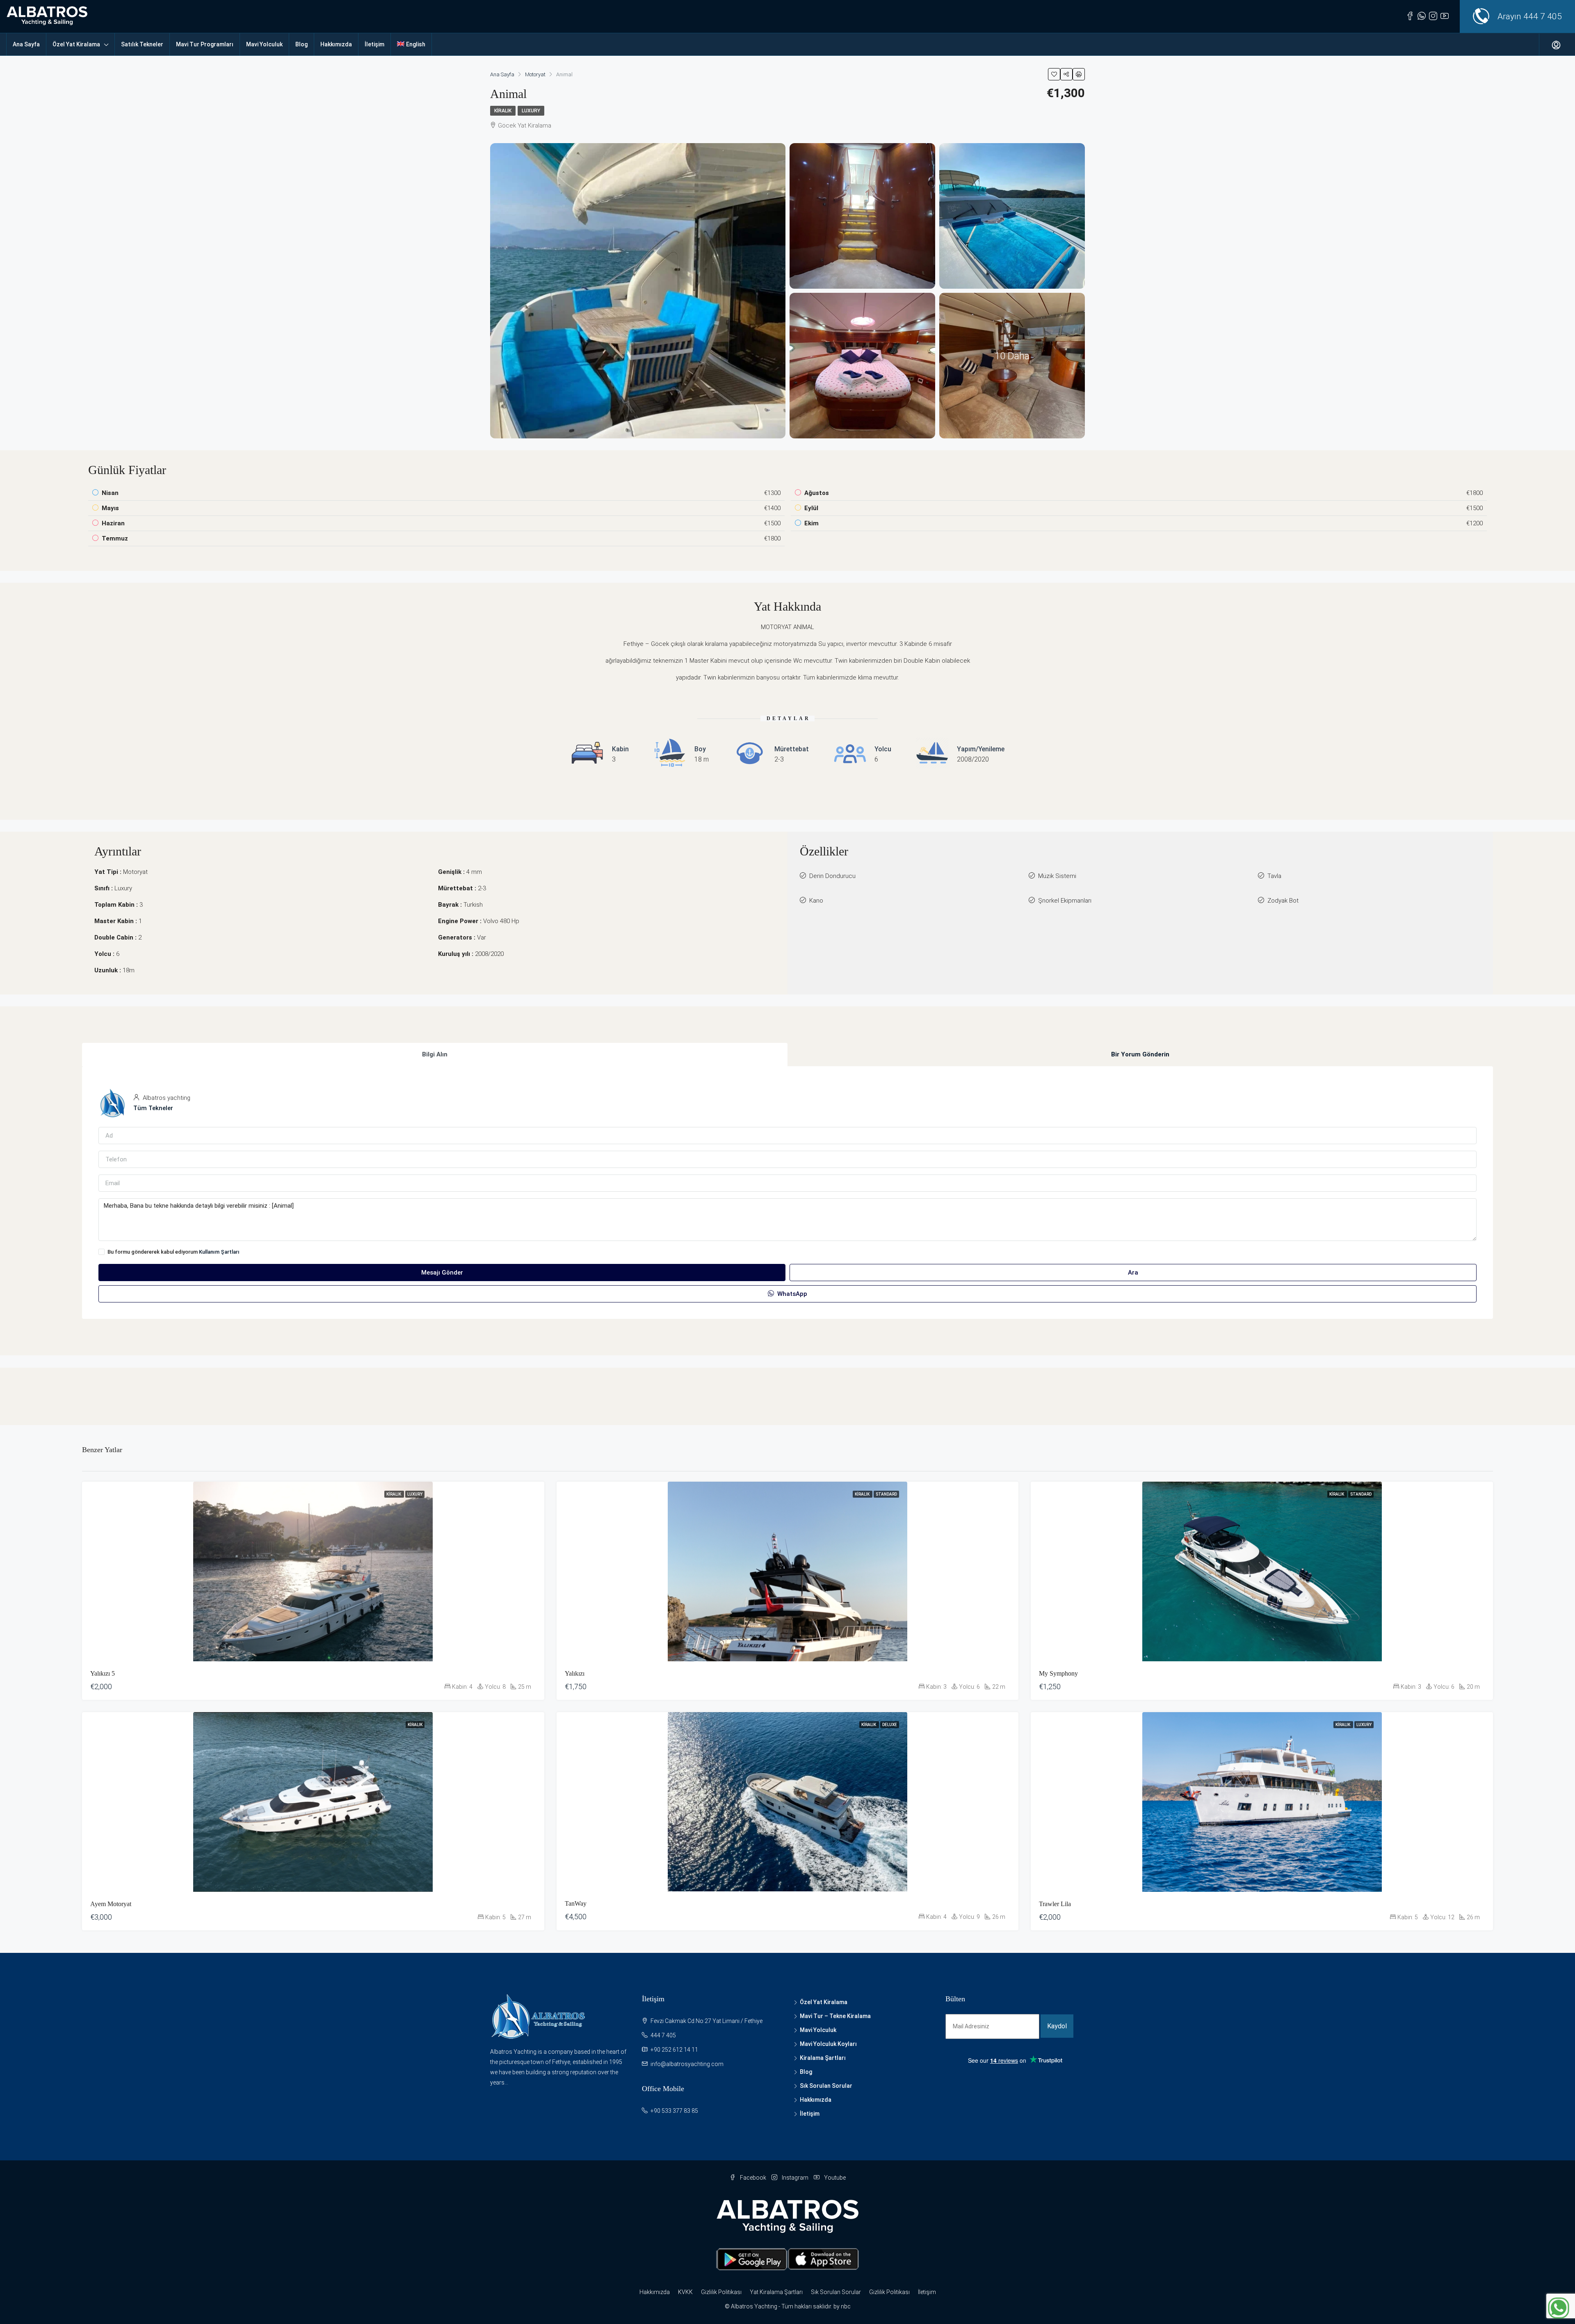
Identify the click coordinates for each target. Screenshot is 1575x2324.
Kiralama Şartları (823, 2058)
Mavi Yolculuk (264, 44)
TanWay (576, 1903)
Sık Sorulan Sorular (826, 2086)
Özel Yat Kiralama (76, 44)
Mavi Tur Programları (205, 44)
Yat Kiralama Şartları (776, 2292)
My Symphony (1058, 1673)
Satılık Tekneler (142, 44)
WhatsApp (791, 1294)
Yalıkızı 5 (103, 1673)
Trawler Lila (1055, 1904)
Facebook (753, 2178)
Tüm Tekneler (153, 1108)
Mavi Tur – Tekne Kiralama (835, 2016)
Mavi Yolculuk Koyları (828, 2044)
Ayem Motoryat (111, 1904)
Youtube (834, 2178)
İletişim (374, 44)
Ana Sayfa (26, 44)
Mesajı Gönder (442, 1273)
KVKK (685, 2292)
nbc (846, 2306)
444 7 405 (1543, 16)
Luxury (531, 111)
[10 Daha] (1012, 365)
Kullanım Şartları (219, 1252)
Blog (301, 44)
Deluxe (890, 1725)
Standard (886, 1494)
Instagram (795, 2178)
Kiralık (503, 111)
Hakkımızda (336, 44)
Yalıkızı (575, 1673)
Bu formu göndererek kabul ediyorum (173, 1252)
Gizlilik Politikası (721, 2292)
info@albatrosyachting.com (687, 2064)
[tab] (435, 1055)
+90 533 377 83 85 (674, 2111)
